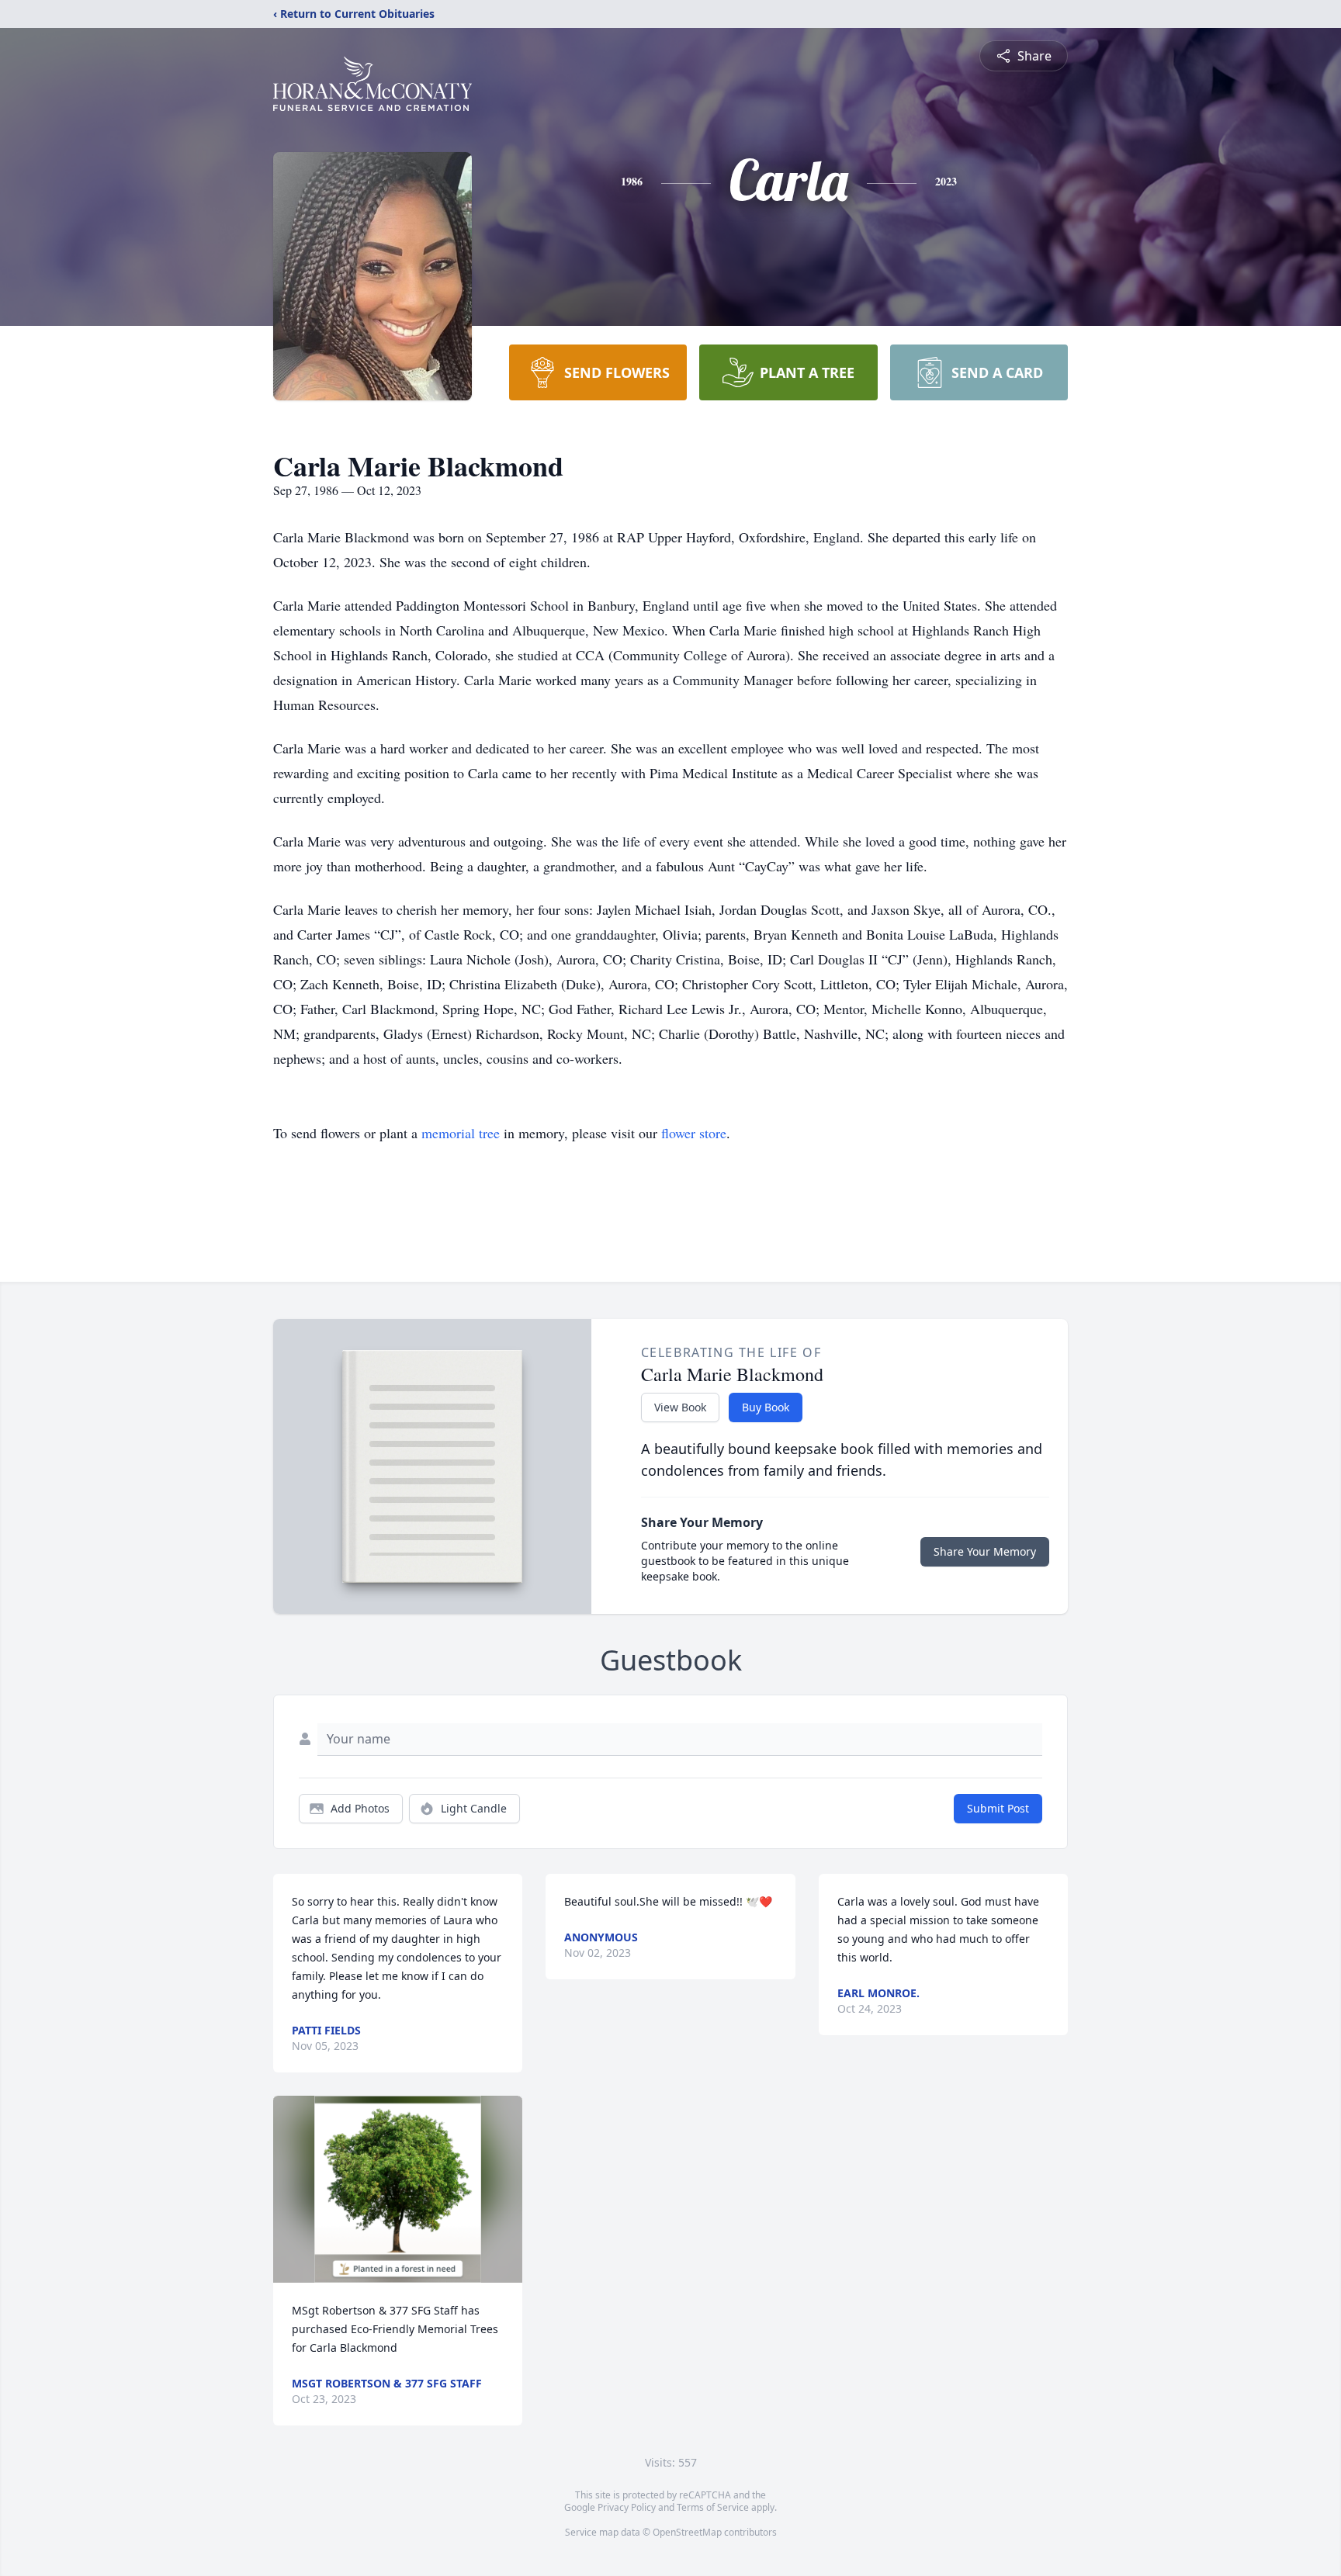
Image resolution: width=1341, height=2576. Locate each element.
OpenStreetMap (687, 2532)
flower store (694, 1133)
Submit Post (998, 1808)
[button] (398, 2189)
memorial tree (461, 1133)
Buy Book (766, 1407)
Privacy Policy (627, 2507)
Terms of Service (713, 2507)
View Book (680, 1407)
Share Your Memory (985, 1551)
